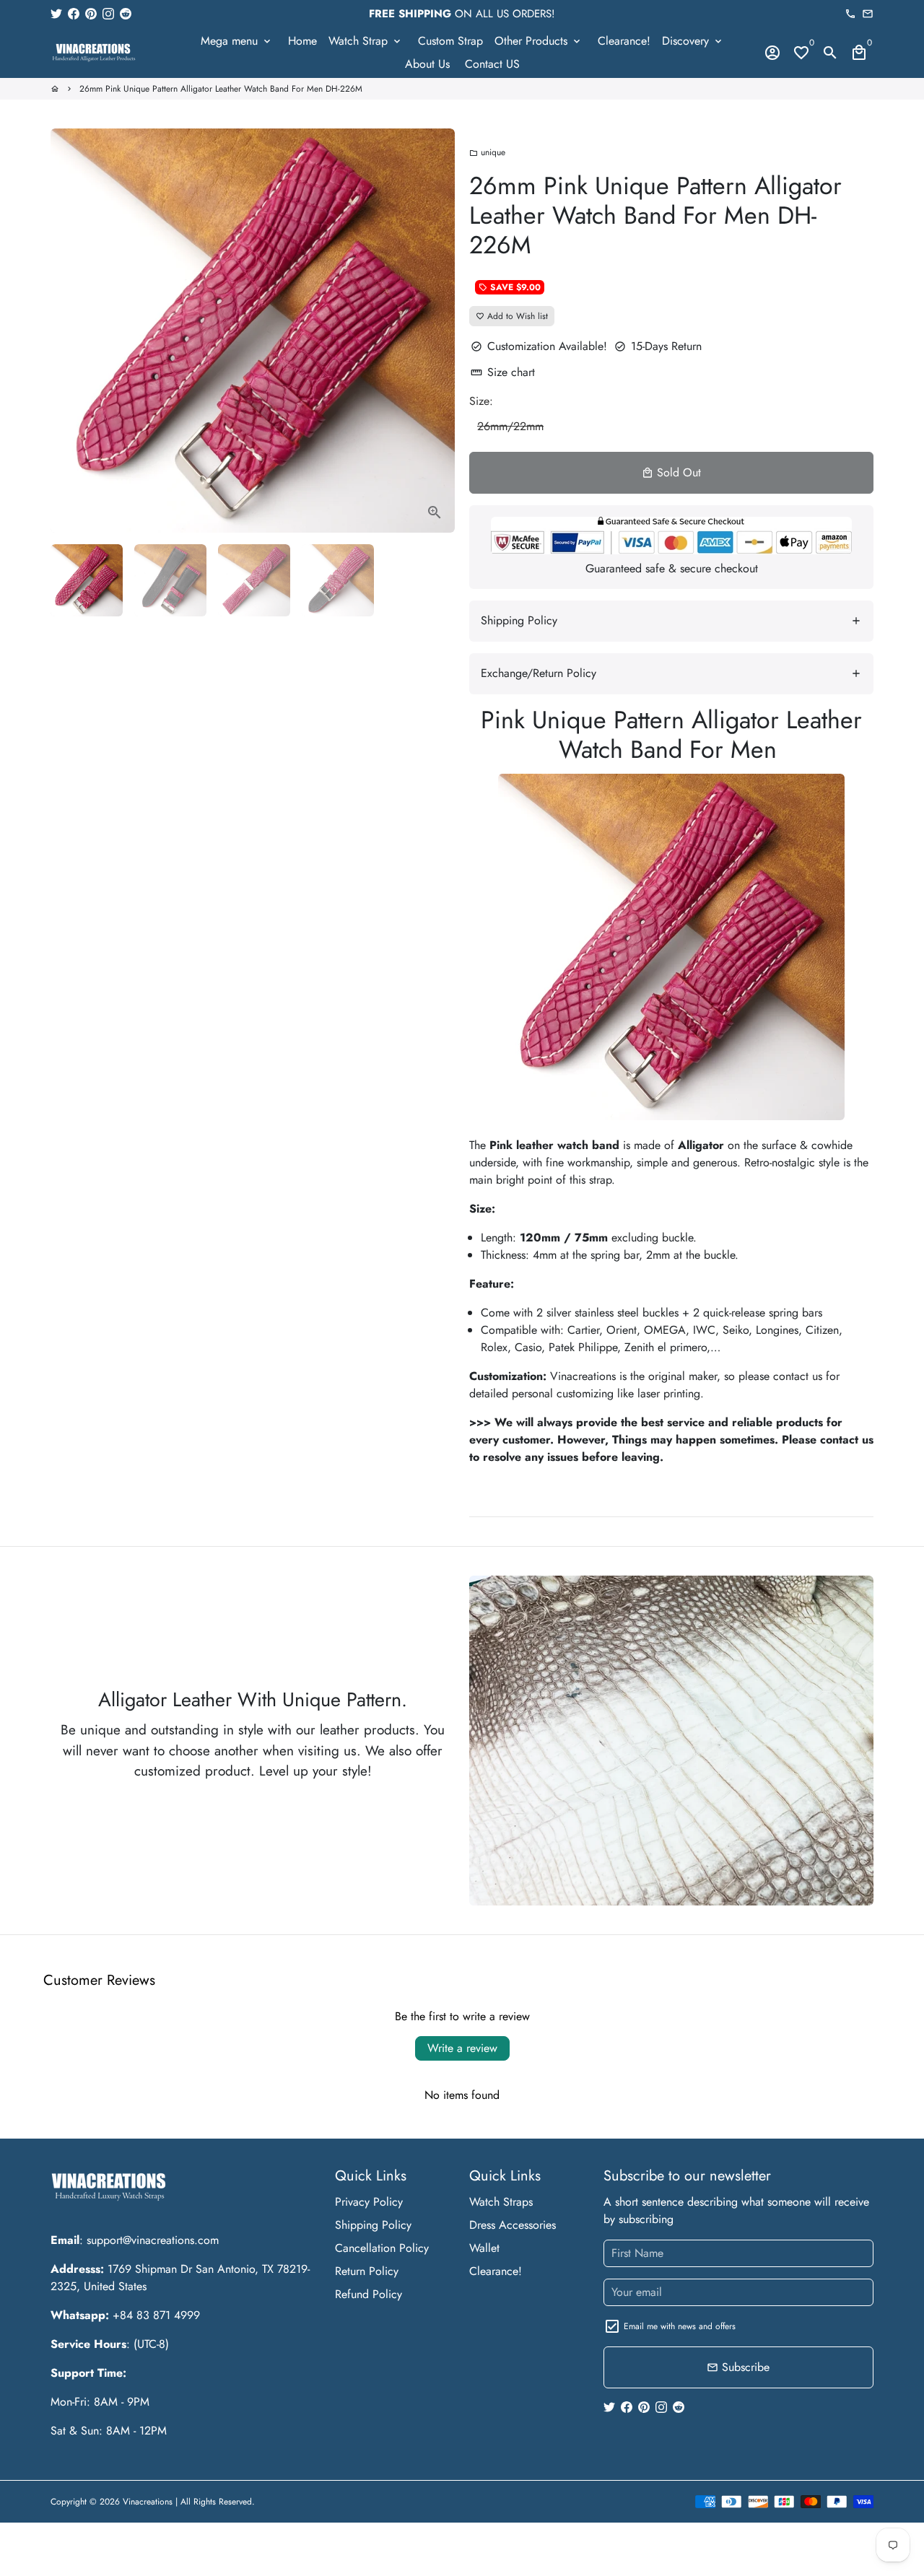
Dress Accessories (513, 2225)
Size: (481, 401)
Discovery (693, 41)
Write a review (462, 2048)
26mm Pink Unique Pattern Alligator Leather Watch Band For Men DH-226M (221, 89)
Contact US (492, 64)
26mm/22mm (510, 426)
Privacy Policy (369, 2202)
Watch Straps (501, 2202)
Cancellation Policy (382, 2248)
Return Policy (367, 2271)
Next (435, 331)
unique (487, 152)
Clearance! (624, 41)
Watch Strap (366, 41)
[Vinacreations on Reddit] (126, 13)
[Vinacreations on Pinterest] (91, 13)
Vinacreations (148, 2502)
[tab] (671, 621)
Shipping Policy (373, 2225)
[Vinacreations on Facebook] (74, 13)
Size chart (503, 372)
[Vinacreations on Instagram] (108, 13)
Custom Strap (450, 41)
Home (302, 41)
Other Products (539, 41)
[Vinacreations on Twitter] (56, 13)
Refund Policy (369, 2294)
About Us (427, 64)
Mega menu (237, 41)
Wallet (484, 2248)
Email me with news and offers (680, 2326)
